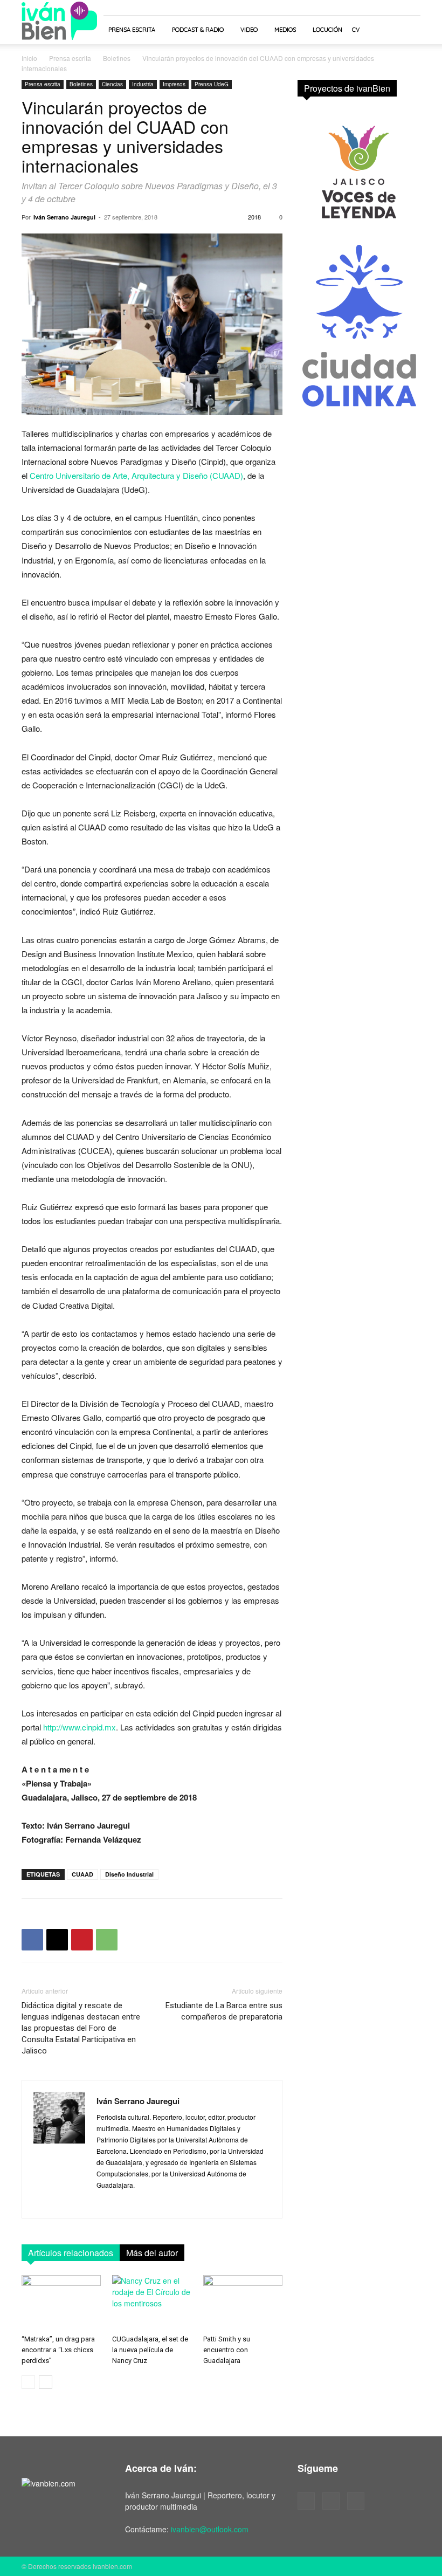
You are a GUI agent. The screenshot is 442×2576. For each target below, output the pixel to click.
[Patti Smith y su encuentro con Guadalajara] (243, 2302)
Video (249, 30)
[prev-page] (28, 2382)
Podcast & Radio (198, 30)
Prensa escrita (132, 30)
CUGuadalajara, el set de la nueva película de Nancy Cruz (150, 2350)
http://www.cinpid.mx (80, 1727)
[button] (408, 30)
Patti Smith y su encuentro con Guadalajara (227, 2350)
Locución (327, 30)
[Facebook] (32, 1940)
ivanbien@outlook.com (210, 2529)
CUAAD (82, 1874)
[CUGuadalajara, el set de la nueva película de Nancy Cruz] (152, 2302)
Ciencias (112, 84)
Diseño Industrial (129, 1874)
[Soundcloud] (331, 2501)
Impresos (174, 84)
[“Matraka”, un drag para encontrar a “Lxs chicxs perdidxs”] (61, 2302)
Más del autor (152, 2253)
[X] (57, 1940)
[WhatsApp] (107, 1940)
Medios (285, 30)
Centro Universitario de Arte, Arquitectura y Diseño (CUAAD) (136, 475)
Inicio (29, 58)
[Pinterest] (82, 1940)
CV (356, 30)
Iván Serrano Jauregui (64, 217)
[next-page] (46, 2382)
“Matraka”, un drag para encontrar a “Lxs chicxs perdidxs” (58, 2350)
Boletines (117, 58)
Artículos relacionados (71, 2253)
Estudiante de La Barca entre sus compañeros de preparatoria (224, 2011)
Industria (143, 84)
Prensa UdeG (212, 84)
